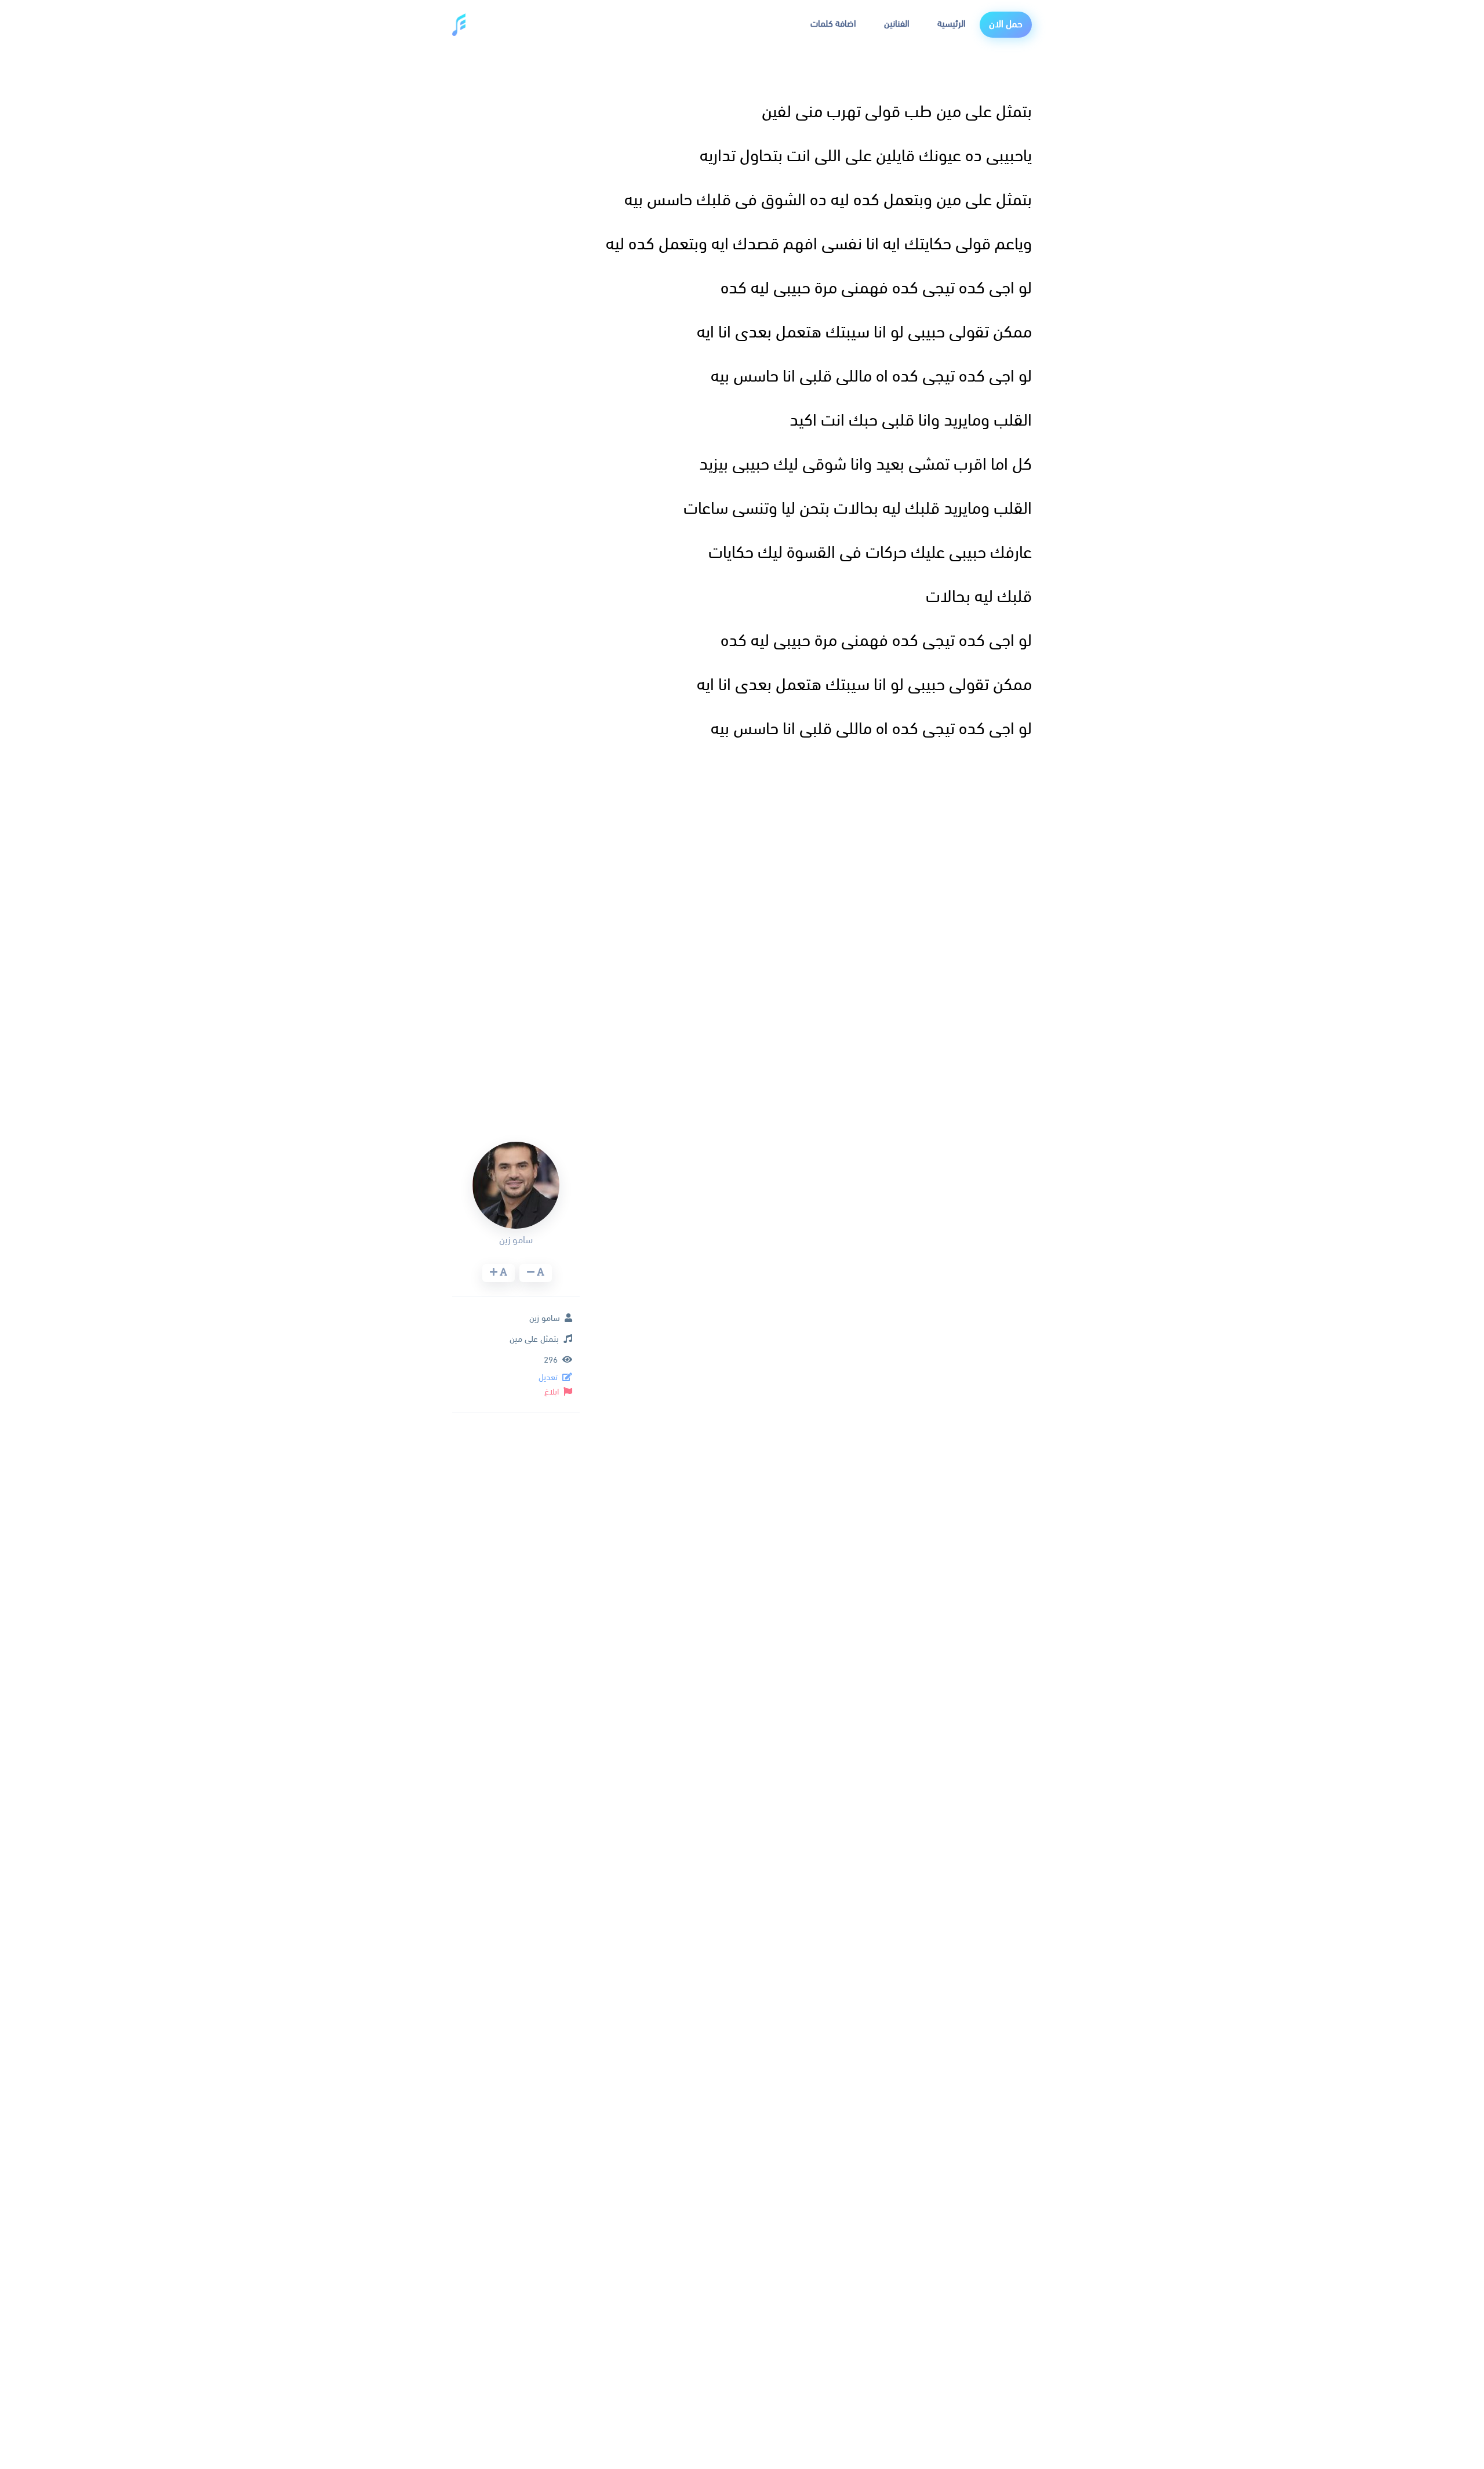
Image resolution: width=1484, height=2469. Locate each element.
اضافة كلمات (833, 24)
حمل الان (1006, 25)
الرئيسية (952, 24)
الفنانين (897, 24)
